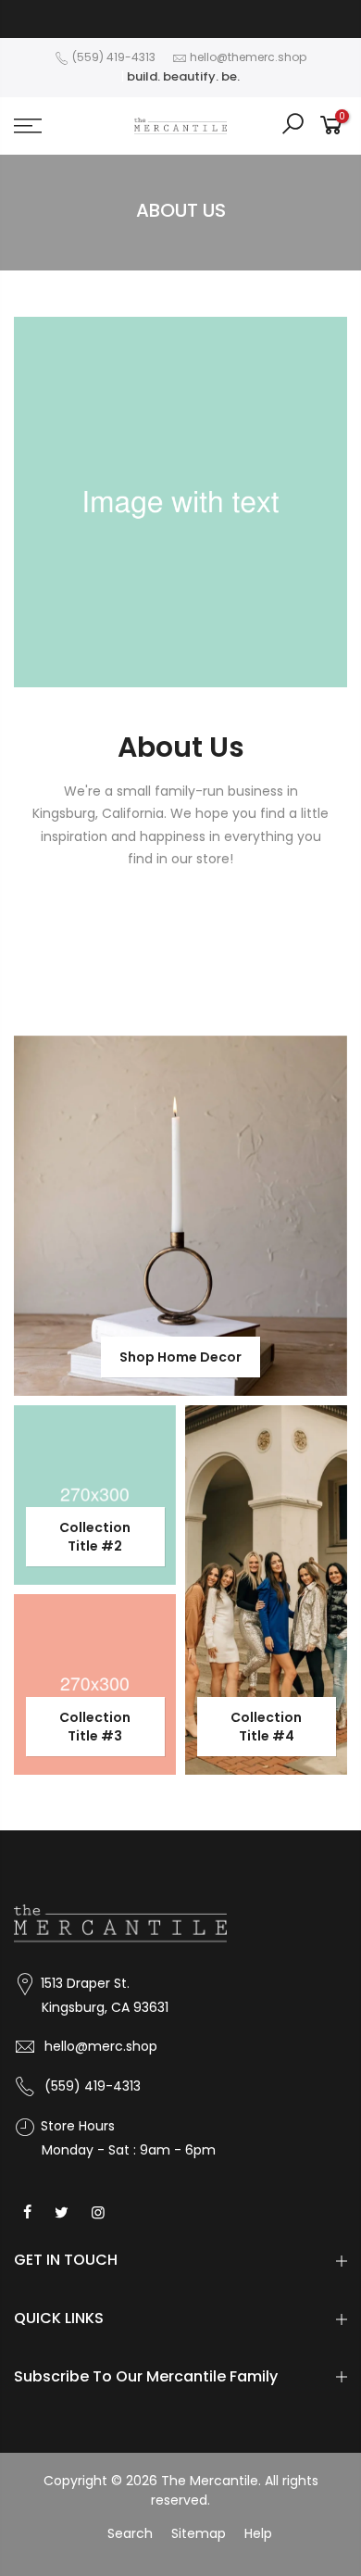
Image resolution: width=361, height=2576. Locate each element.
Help (258, 2533)
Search (130, 2533)
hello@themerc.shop (248, 57)
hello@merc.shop (101, 2046)
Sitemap (199, 2533)
